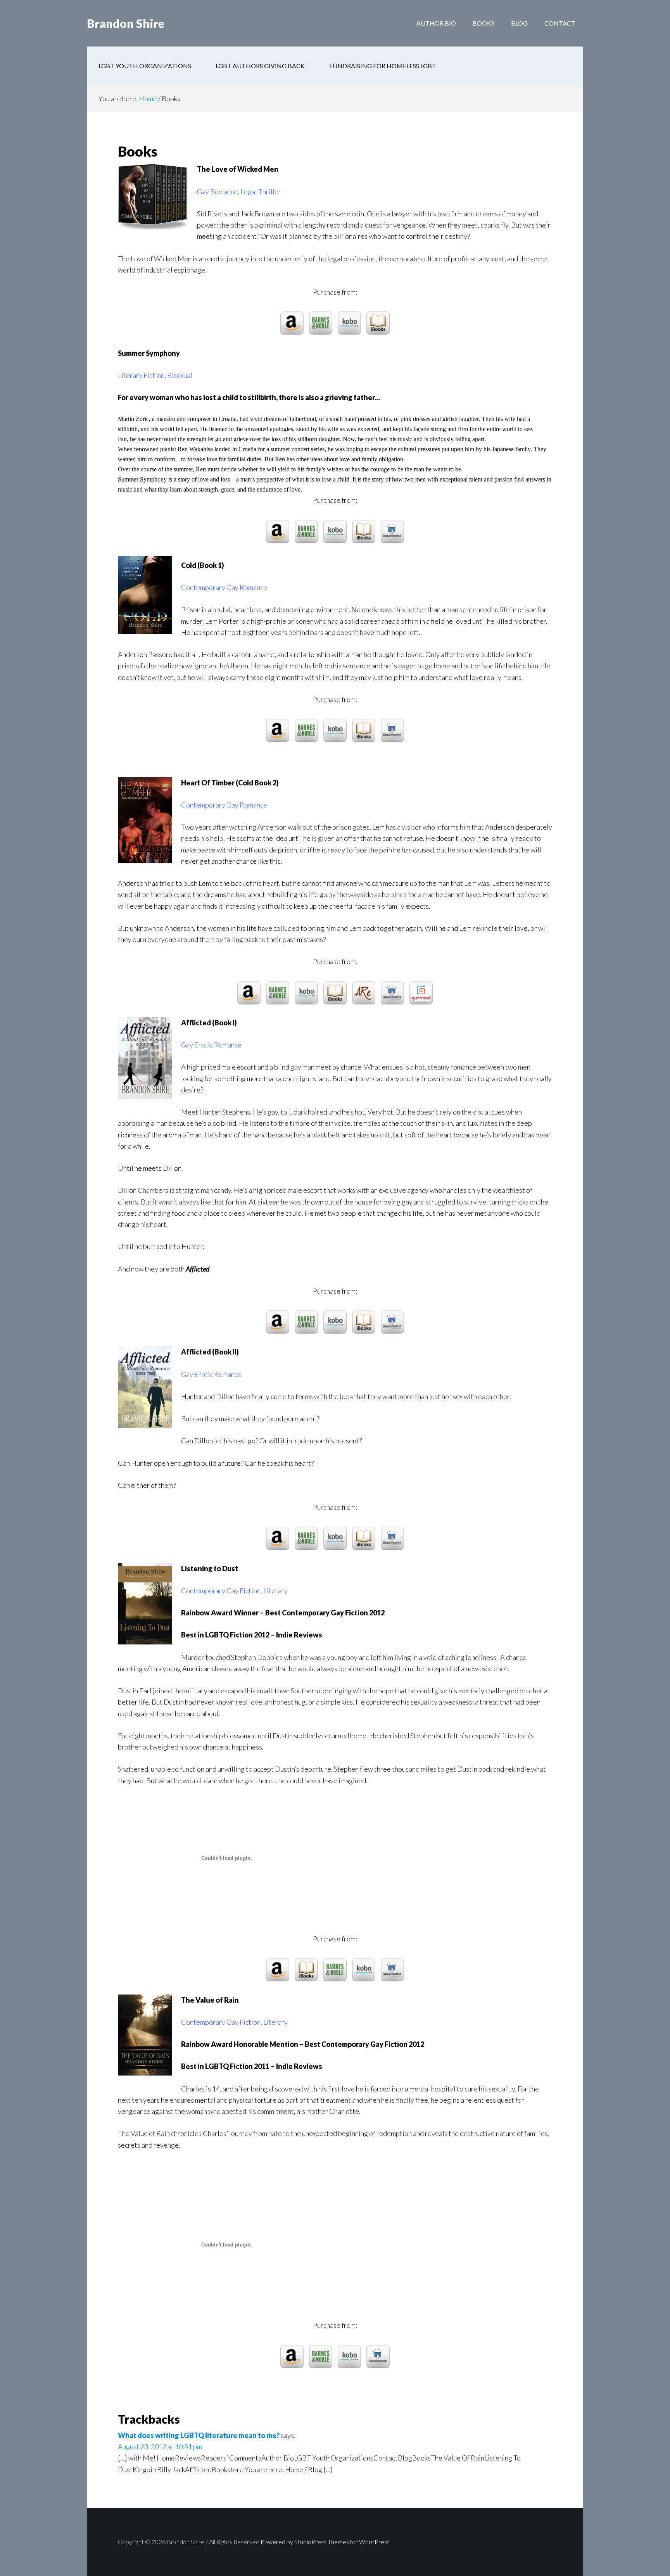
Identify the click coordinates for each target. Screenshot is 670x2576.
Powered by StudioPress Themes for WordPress (325, 2542)
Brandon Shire (126, 23)
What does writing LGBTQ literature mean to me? (199, 2435)
